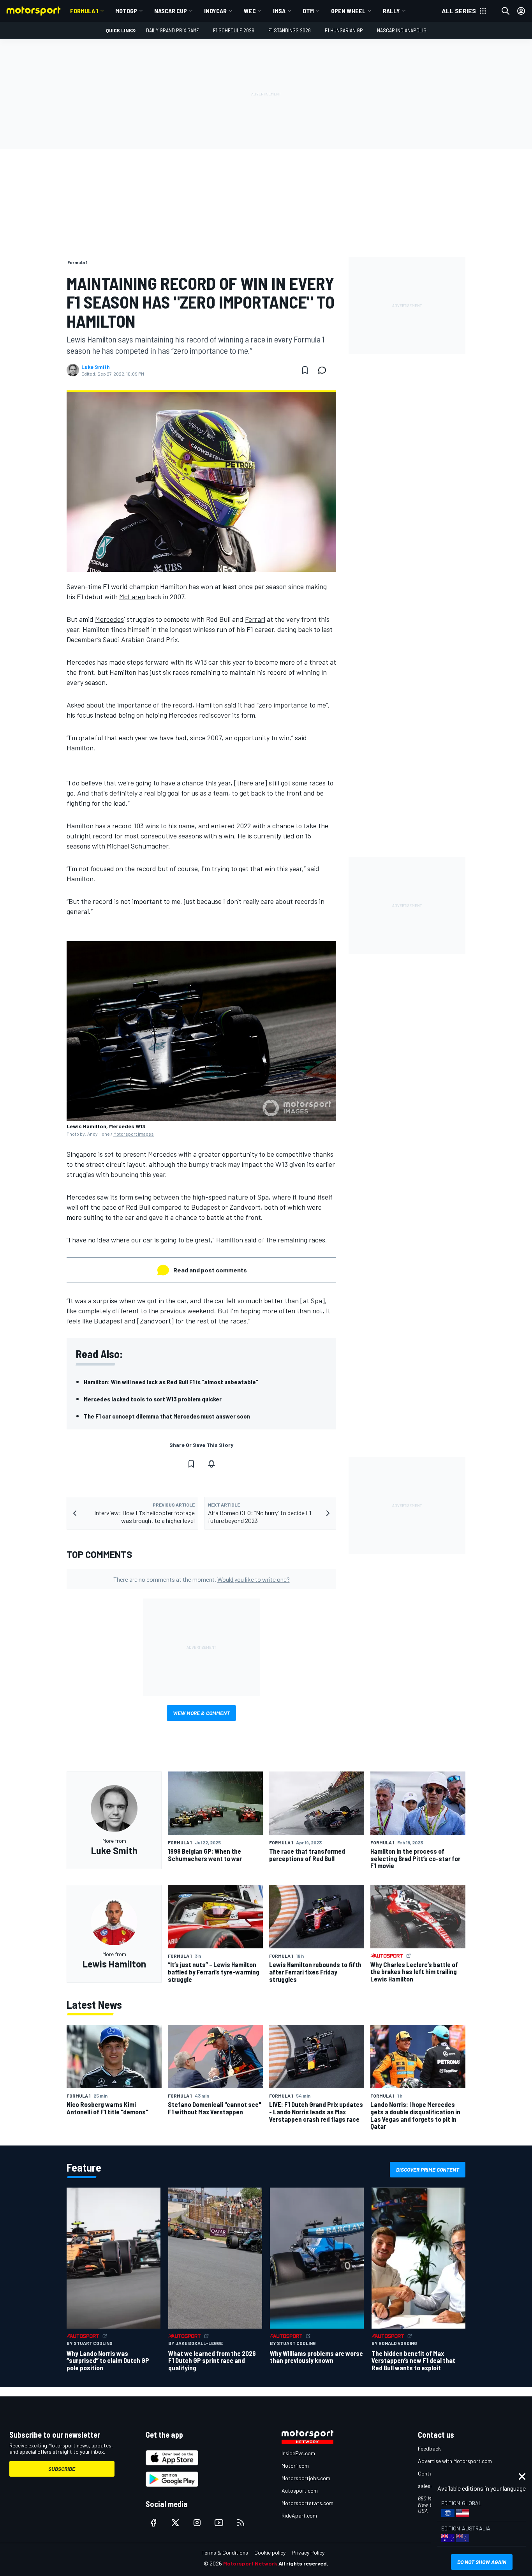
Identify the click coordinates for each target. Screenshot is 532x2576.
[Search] (506, 11)
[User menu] (521, 11)
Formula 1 (84, 11)
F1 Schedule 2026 (234, 30)
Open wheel (348, 11)
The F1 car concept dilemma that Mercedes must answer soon (167, 1416)
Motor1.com (295, 2466)
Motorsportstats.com (307, 2503)
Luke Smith (96, 367)
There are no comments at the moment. (202, 1579)
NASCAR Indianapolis (402, 30)
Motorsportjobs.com (306, 2478)
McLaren (132, 596)
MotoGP (126, 11)
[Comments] (324, 370)
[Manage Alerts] (211, 1464)
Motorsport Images (134, 1134)
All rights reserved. (303, 2563)
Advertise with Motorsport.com (455, 2461)
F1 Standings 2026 (290, 30)
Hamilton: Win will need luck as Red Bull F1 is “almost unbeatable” (171, 1382)
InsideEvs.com (298, 2453)
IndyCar (215, 11)
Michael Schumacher (137, 846)
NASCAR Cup (171, 11)
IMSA (279, 11)
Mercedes (109, 619)
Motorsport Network (250, 2563)
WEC (250, 11)
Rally (391, 11)
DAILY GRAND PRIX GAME (173, 30)
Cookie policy (270, 2552)
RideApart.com (299, 2515)
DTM (308, 11)
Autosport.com (300, 2490)
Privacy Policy (308, 2552)
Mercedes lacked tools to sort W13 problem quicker (153, 1399)
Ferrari (255, 619)
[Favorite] (305, 370)
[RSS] (241, 2523)
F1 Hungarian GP (344, 30)
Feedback (429, 2448)
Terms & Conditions (225, 2552)
